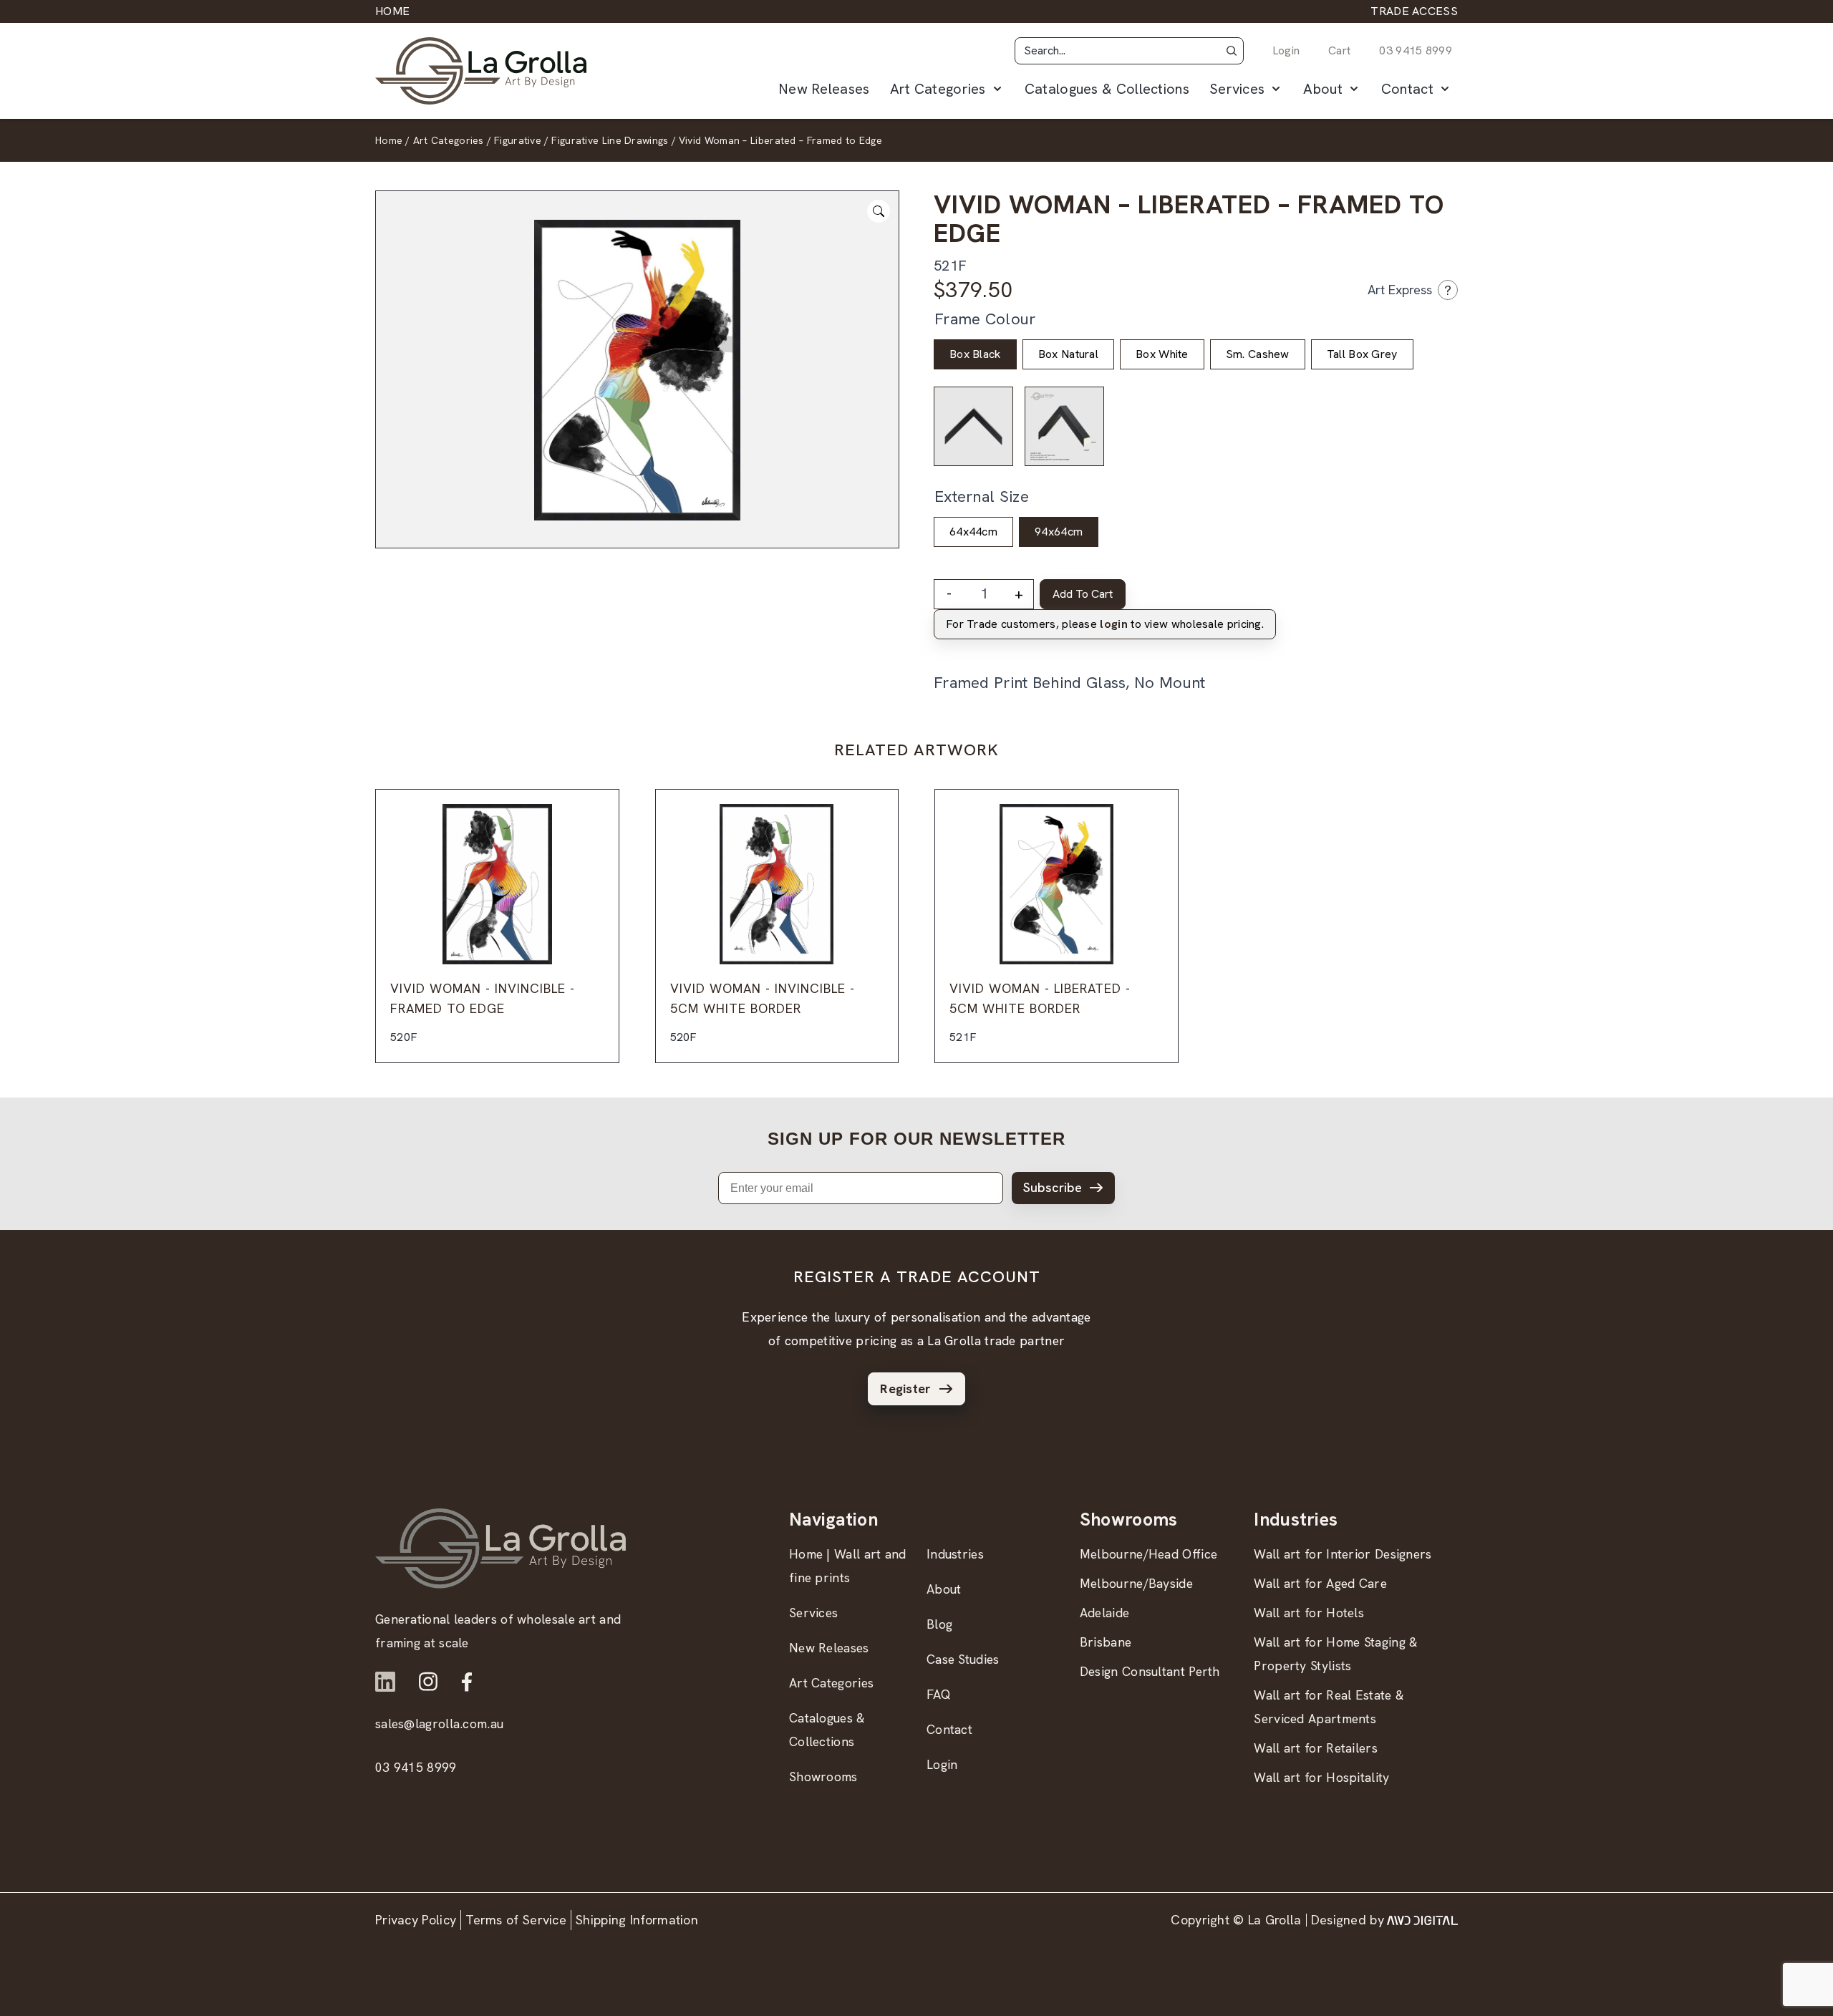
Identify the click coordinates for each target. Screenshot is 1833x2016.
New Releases (824, 89)
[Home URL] (500, 1548)
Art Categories (938, 89)
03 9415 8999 (1416, 50)
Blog (939, 1624)
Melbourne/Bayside (1136, 1583)
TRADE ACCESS (1414, 11)
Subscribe (1053, 1187)
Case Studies (963, 1659)
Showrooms (823, 1777)
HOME (392, 11)
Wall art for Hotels (1309, 1613)
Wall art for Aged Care (1320, 1583)
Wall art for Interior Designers (1343, 1554)
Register (905, 1389)
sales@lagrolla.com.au (439, 1724)
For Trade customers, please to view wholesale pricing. (1105, 624)
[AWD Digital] (1422, 1920)
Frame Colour (985, 319)
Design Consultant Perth (1150, 1671)
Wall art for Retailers (1316, 1748)
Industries (955, 1554)
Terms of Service (516, 1920)
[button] (1232, 51)
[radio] (975, 354)
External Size (982, 496)
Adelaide (1104, 1613)
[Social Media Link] (385, 1682)
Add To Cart (1083, 594)
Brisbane (1106, 1642)
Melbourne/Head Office (1148, 1554)
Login (1286, 50)
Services (1237, 89)
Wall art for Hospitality (1321, 1777)
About (1323, 89)
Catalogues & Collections (1107, 89)
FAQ (939, 1694)
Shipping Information (637, 1920)
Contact (1407, 89)
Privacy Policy (416, 1920)
